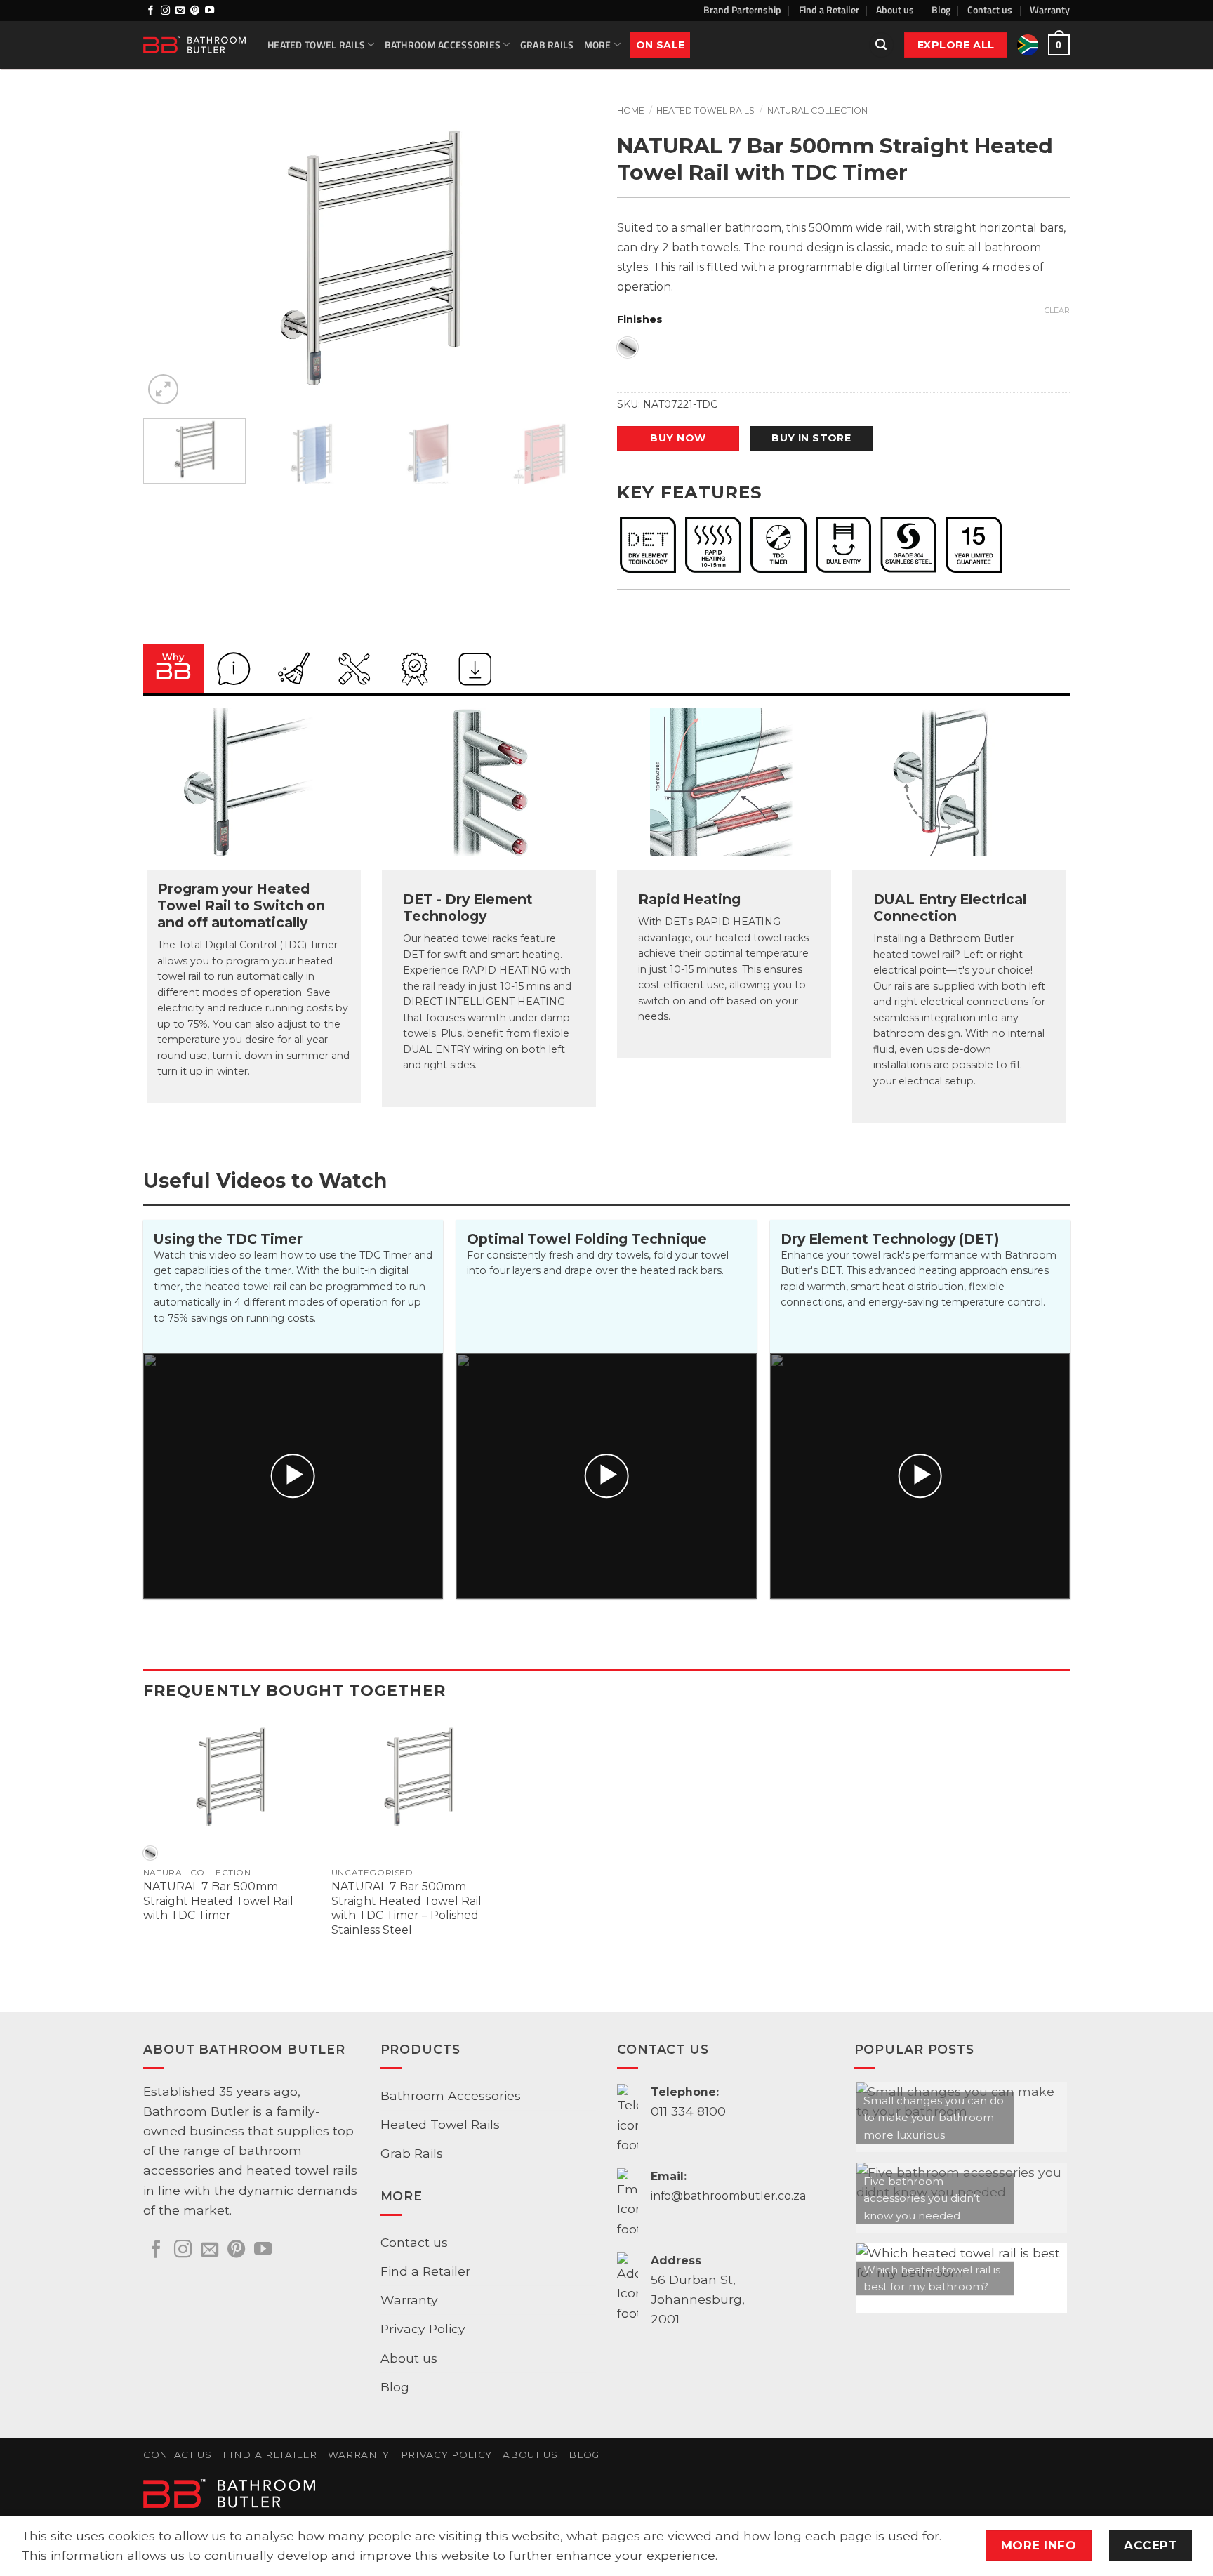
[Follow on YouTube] (210, 11)
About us (895, 9)
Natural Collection (817, 111)
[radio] (628, 347)
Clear (1057, 310)
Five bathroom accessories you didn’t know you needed (922, 2198)
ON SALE (660, 45)
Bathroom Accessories (443, 45)
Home (631, 111)
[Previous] (170, 257)
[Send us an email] (180, 11)
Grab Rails (547, 45)
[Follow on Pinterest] (195, 11)
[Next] (569, 257)
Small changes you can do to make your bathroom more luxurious (934, 2118)
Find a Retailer (829, 9)
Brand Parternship (742, 9)
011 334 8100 (688, 2111)
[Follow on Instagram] (165, 11)
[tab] (173, 669)
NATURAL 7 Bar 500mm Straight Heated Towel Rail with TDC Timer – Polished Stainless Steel (406, 1908)
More (598, 45)
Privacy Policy (423, 2329)
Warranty (1050, 9)
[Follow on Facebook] (151, 11)
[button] (881, 45)
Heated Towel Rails (316, 45)
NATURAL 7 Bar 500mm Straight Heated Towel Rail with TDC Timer (218, 1901)
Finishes (640, 320)
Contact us (990, 9)
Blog (941, 9)
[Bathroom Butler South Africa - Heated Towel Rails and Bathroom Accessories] (195, 45)
